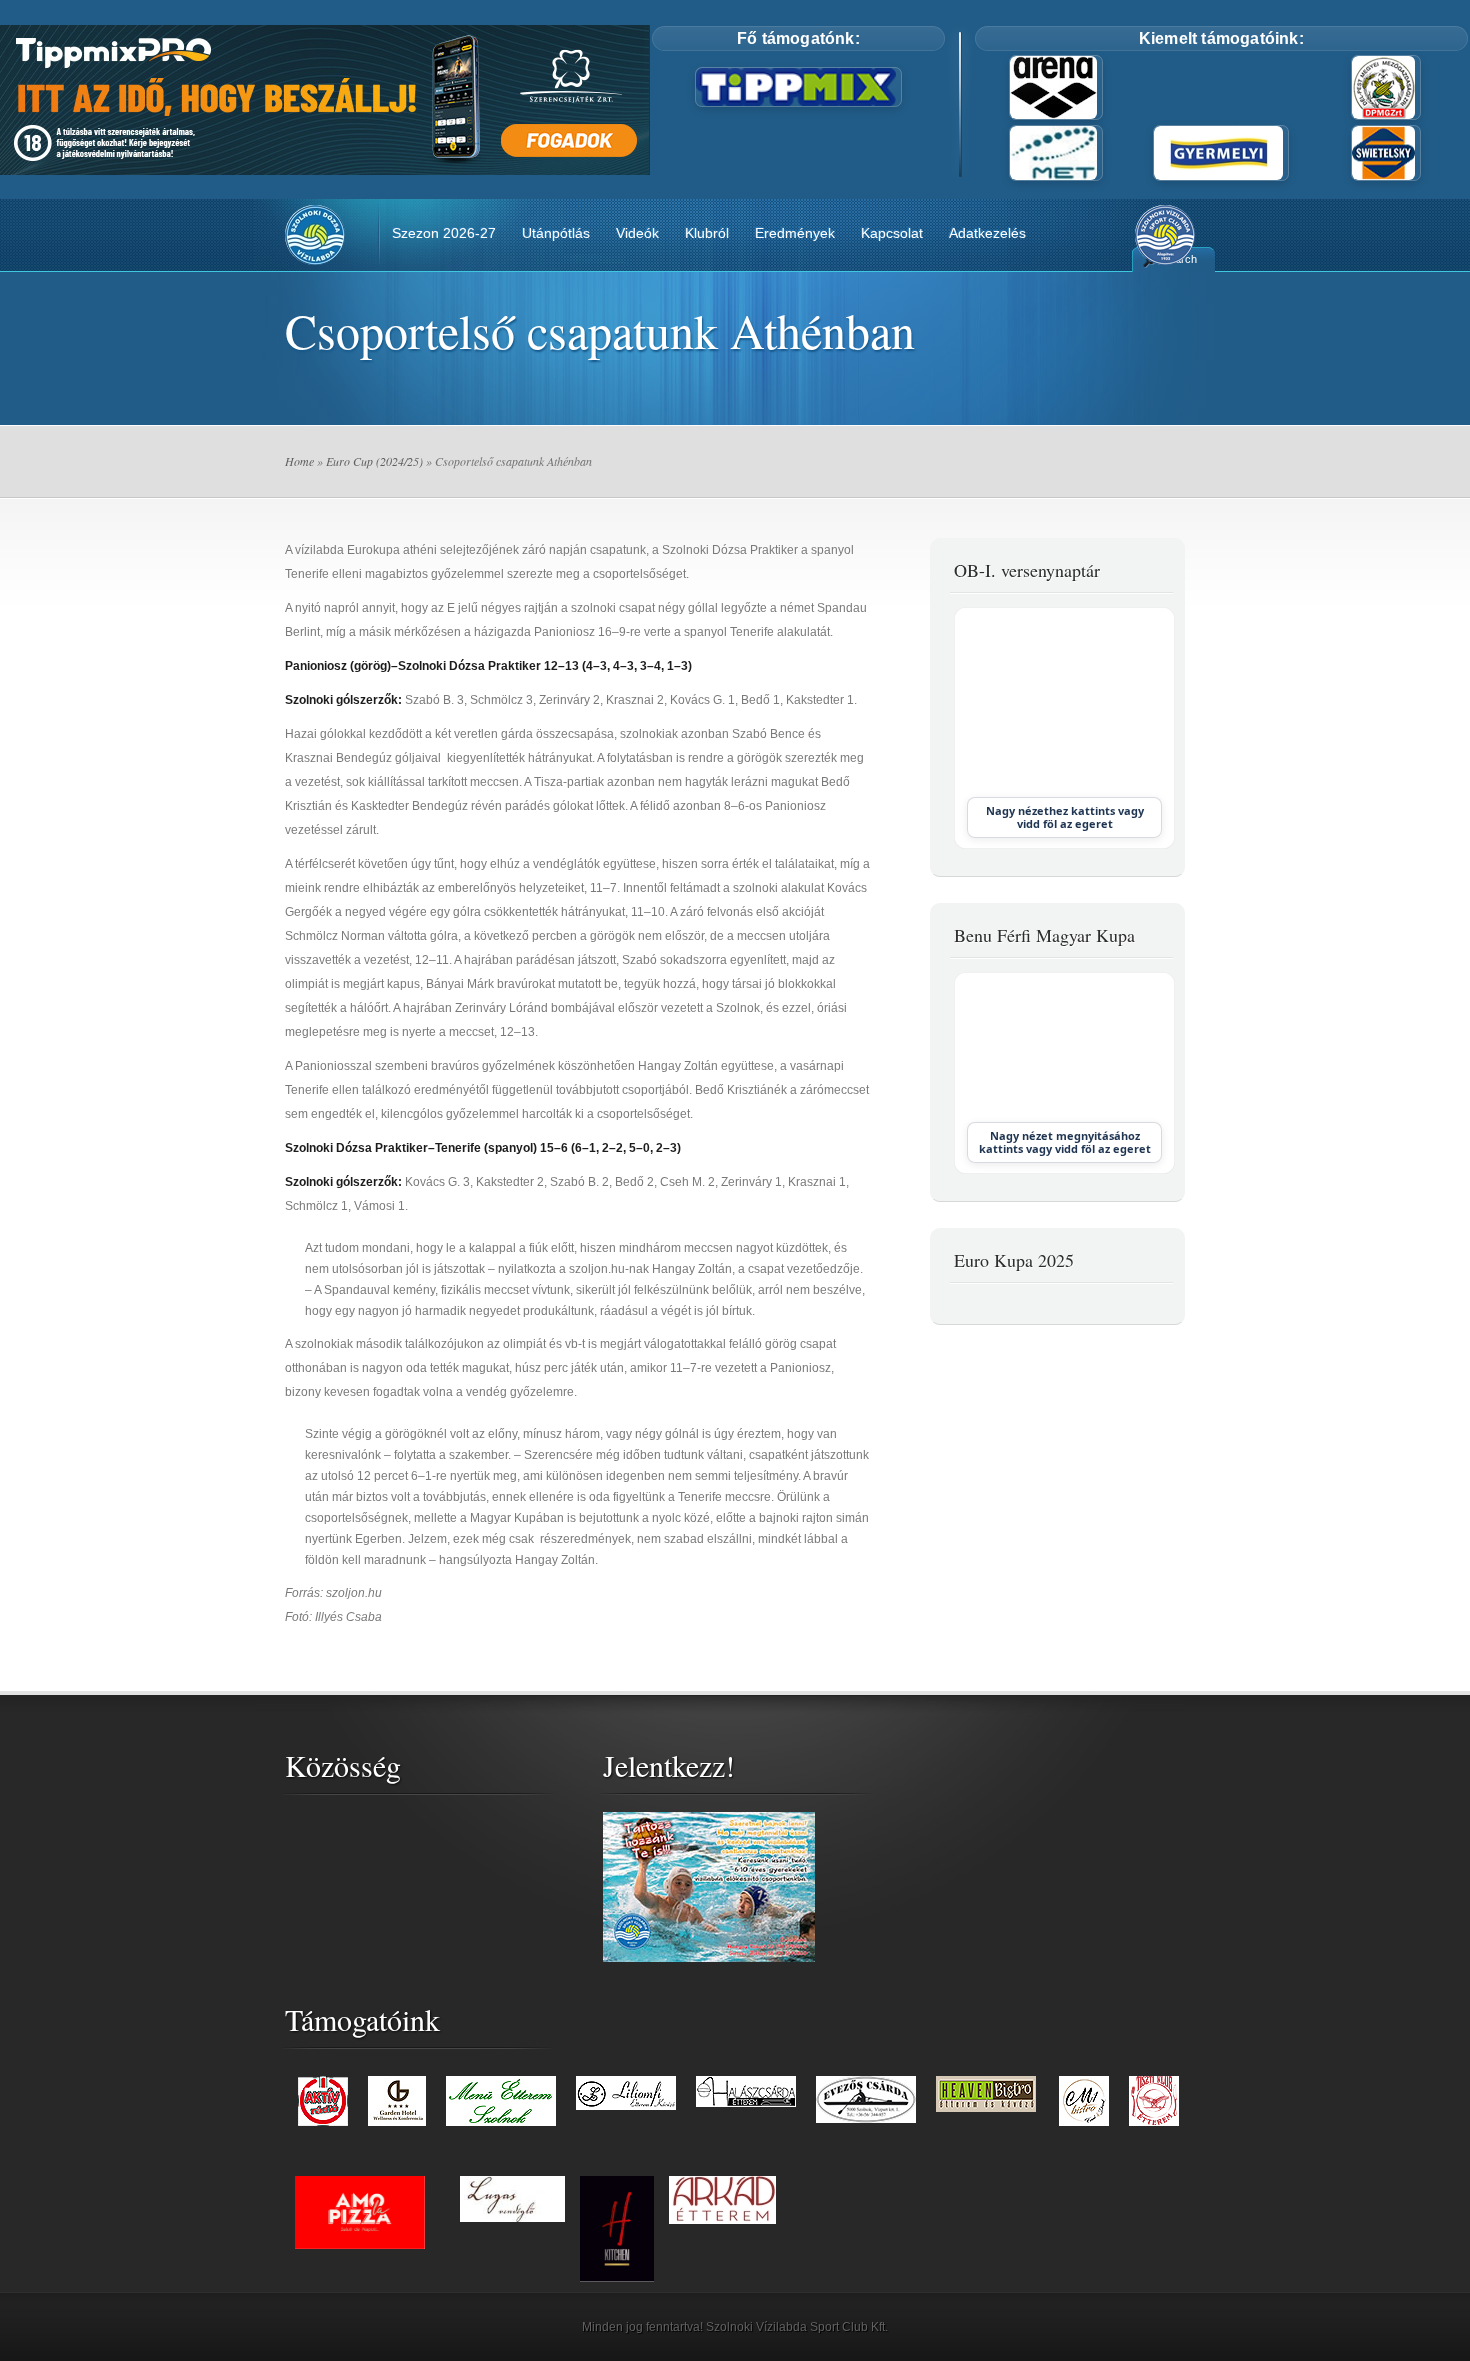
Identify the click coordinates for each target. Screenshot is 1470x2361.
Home (299, 461)
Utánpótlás (556, 233)
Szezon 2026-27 (444, 233)
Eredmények (795, 233)
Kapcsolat (892, 233)
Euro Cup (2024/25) (374, 461)
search (1180, 259)
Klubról (707, 233)
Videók (637, 233)
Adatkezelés (987, 233)
